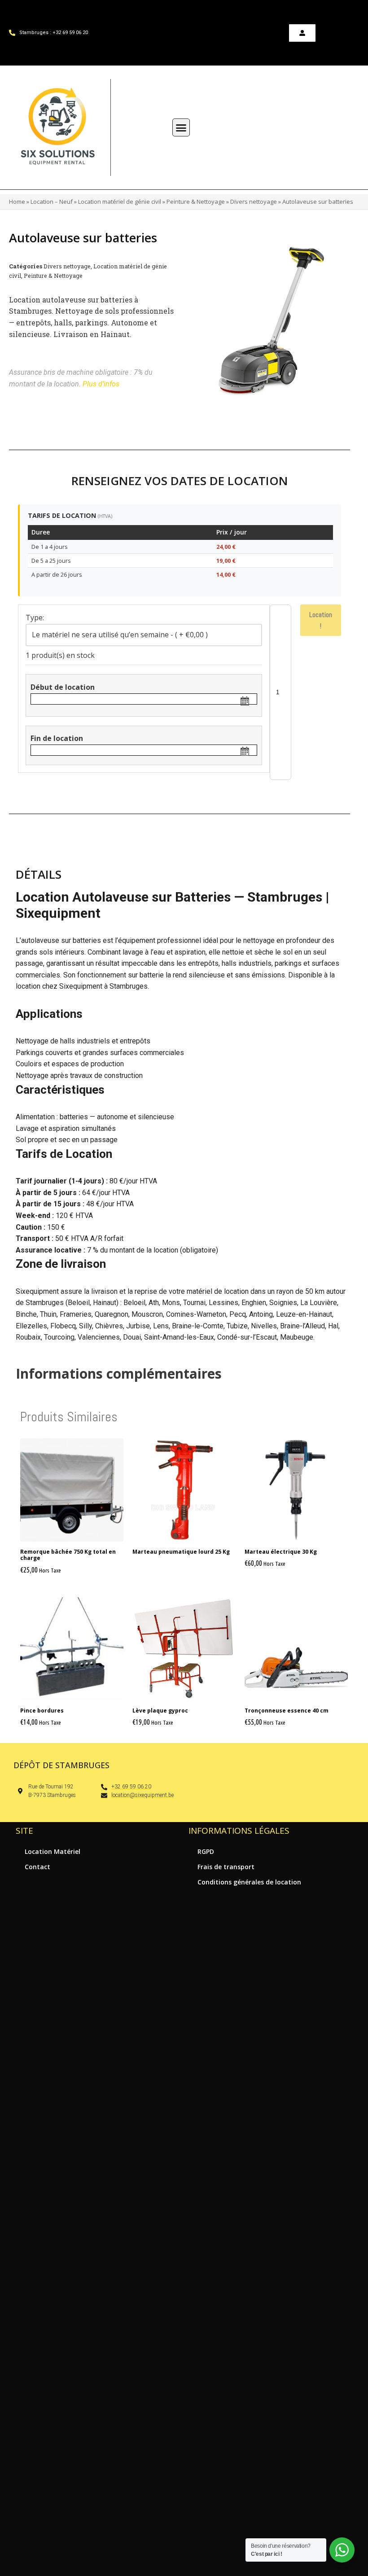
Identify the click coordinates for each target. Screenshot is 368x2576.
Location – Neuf (52, 202)
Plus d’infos (101, 384)
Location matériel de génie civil (120, 202)
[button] (181, 127)
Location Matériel (53, 1851)
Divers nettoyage (254, 202)
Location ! (321, 620)
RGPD (206, 1851)
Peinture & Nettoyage (196, 202)
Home (17, 202)
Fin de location (57, 738)
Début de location (63, 687)
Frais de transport (226, 1867)
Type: (35, 618)
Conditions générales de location (249, 1882)
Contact (37, 1867)
